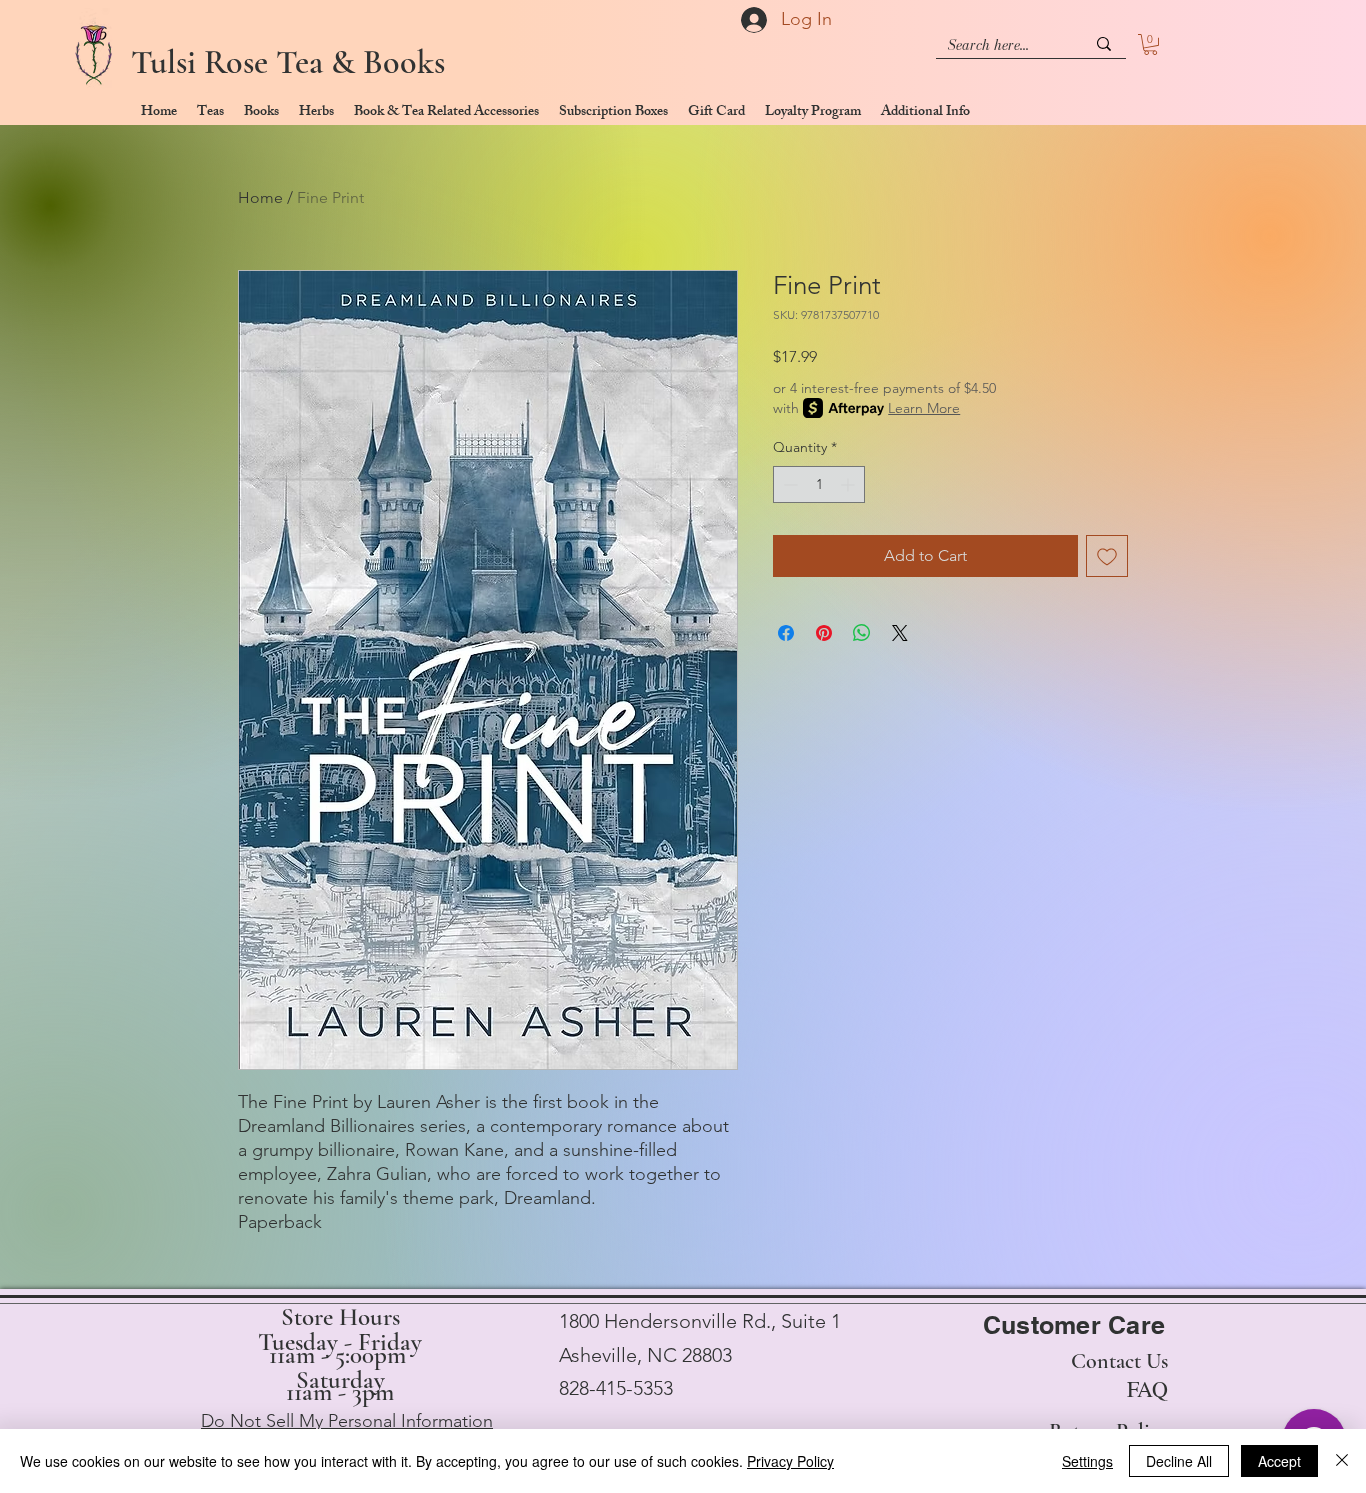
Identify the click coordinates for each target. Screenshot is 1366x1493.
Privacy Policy (790, 1461)
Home (260, 197)
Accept (1279, 1461)
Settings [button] (1087, 1461)
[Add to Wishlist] (1107, 556)
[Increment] (849, 484)
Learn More (924, 408)
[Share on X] (900, 633)
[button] (1150, 44)
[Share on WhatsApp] (862, 633)
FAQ (1147, 1388)
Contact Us (1119, 1361)
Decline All (1179, 1461)
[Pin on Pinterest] (824, 633)
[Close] (1342, 1461)
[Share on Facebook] (786, 633)
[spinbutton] (819, 484)
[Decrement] (788, 484)
